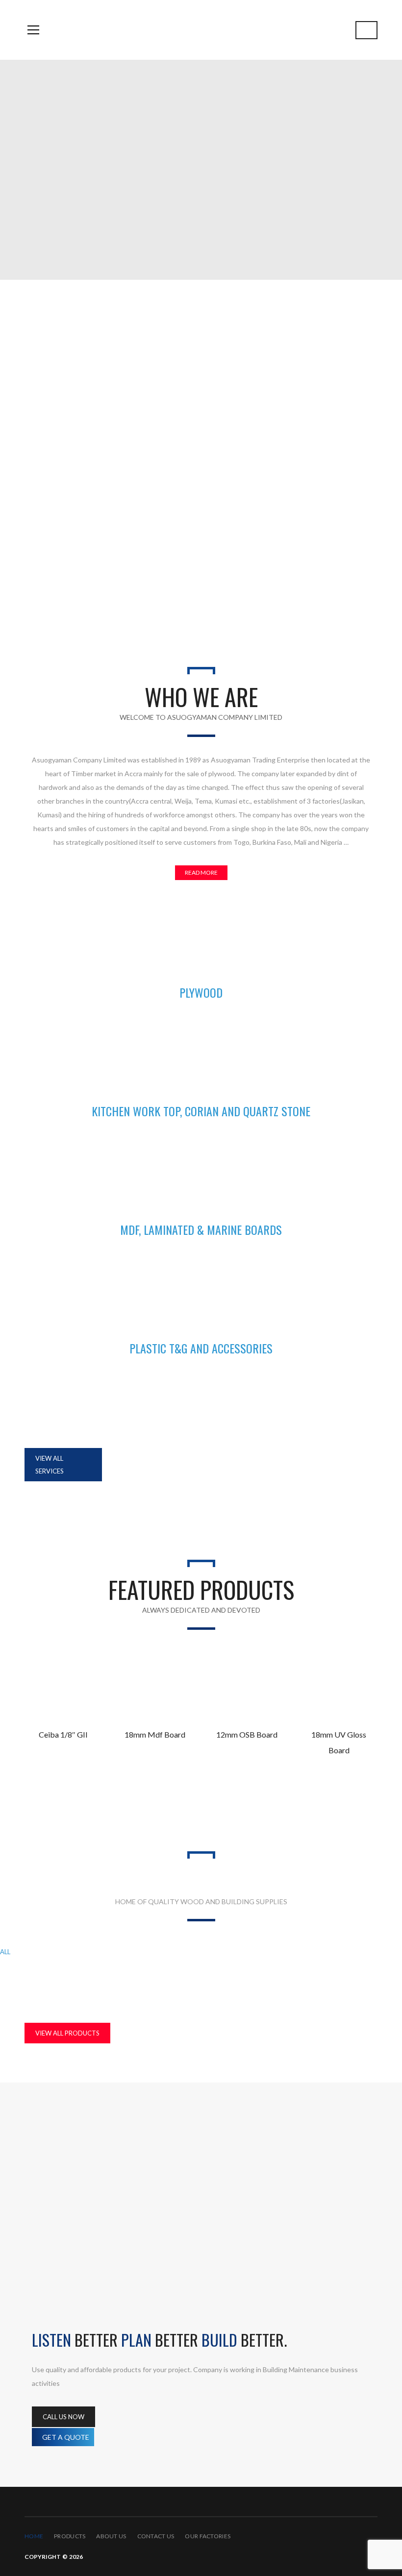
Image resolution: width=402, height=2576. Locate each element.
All (5, 1952)
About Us (111, 2536)
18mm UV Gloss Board (339, 1742)
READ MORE (201, 872)
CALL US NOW (63, 2417)
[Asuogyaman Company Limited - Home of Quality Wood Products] (201, 30)
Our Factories (208, 2536)
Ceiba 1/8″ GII (63, 1734)
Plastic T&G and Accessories (62, 1973)
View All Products (67, 2033)
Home (34, 2536)
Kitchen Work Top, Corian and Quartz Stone (112, 1952)
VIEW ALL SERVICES (50, 1465)
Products (70, 2536)
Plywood (151, 1973)
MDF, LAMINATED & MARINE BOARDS (201, 1229)
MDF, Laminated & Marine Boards (269, 1952)
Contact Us (156, 2536)
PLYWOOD (201, 992)
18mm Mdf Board (155, 1734)
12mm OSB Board (247, 1734)
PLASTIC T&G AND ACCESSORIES (201, 1348)
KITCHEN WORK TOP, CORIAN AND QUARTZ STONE (201, 1111)
